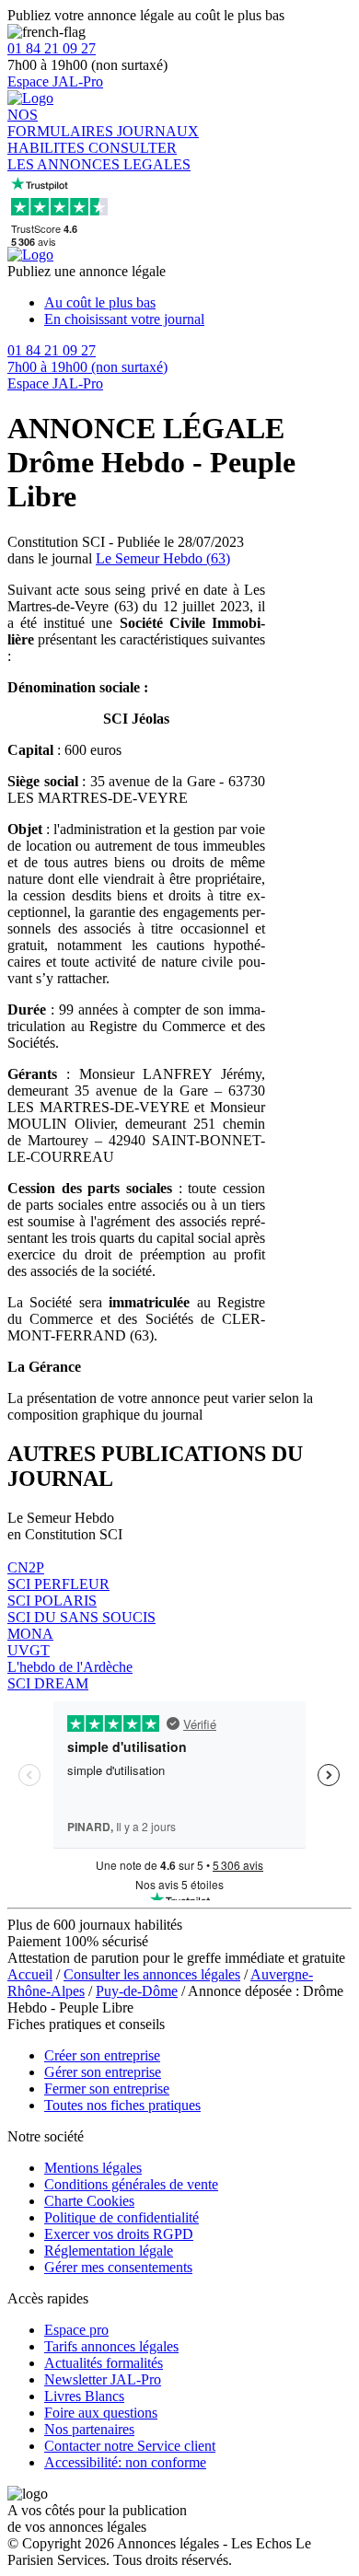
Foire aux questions (101, 2413)
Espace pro (76, 2330)
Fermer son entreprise (107, 2089)
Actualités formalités (104, 2363)
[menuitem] (198, 303)
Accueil (30, 1974)
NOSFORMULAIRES (62, 123)
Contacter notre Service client (130, 2446)
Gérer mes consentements (118, 2267)
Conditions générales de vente (131, 2184)
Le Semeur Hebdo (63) (163, 558)
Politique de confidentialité (122, 2217)
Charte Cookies (89, 2201)
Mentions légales (93, 2168)
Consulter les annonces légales (152, 1974)
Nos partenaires (89, 2429)
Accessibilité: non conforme (125, 2462)
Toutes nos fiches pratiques (122, 2105)
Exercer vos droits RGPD (119, 2234)
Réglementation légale (109, 2251)
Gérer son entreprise (103, 2072)
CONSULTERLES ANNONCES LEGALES (99, 156)
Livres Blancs (84, 2396)
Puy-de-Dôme (137, 1991)
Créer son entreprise (102, 2055)
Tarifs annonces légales (111, 2346)
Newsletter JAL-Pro (103, 2379)
